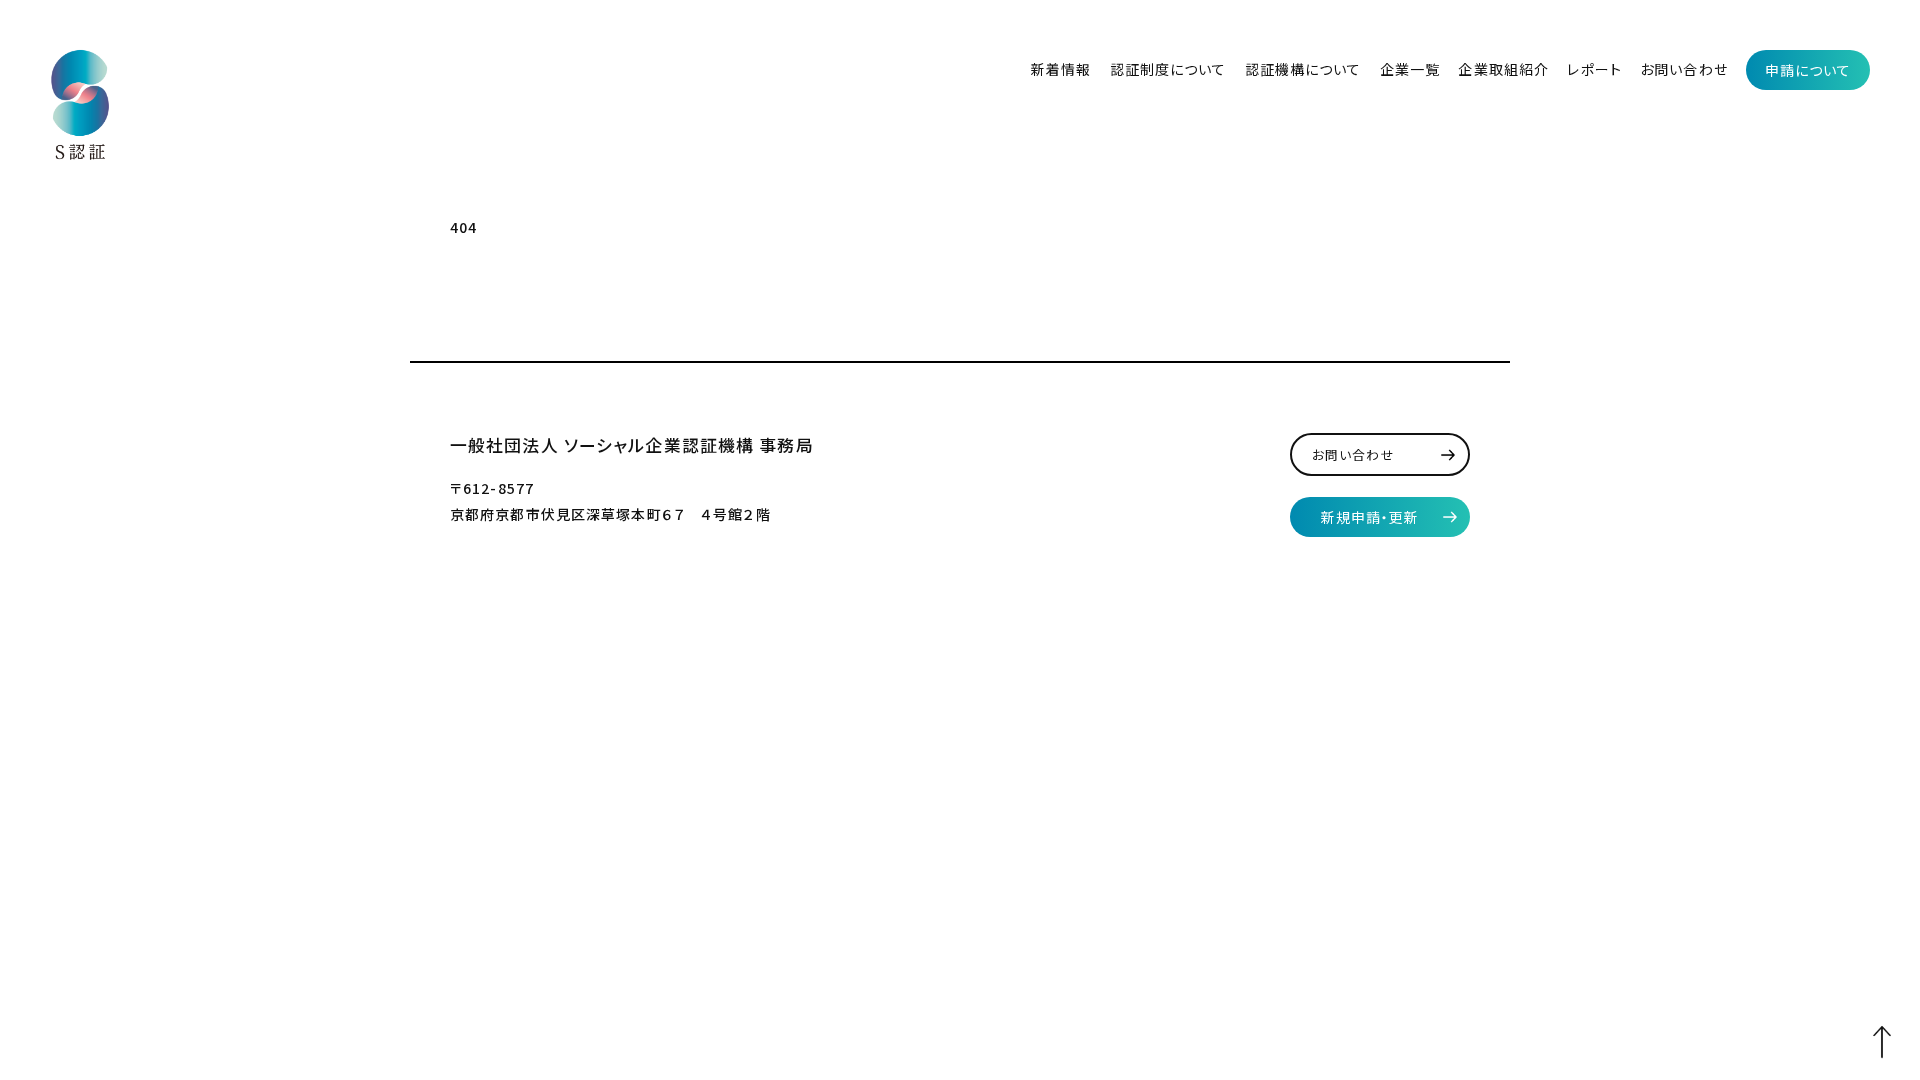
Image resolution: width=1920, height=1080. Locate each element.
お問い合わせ (1684, 69)
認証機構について (1303, 69)
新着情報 (1061, 69)
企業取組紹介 (1503, 69)
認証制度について (1168, 69)
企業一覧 (1410, 69)
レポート (1594, 69)
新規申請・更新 (1370, 517)
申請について (1808, 70)
